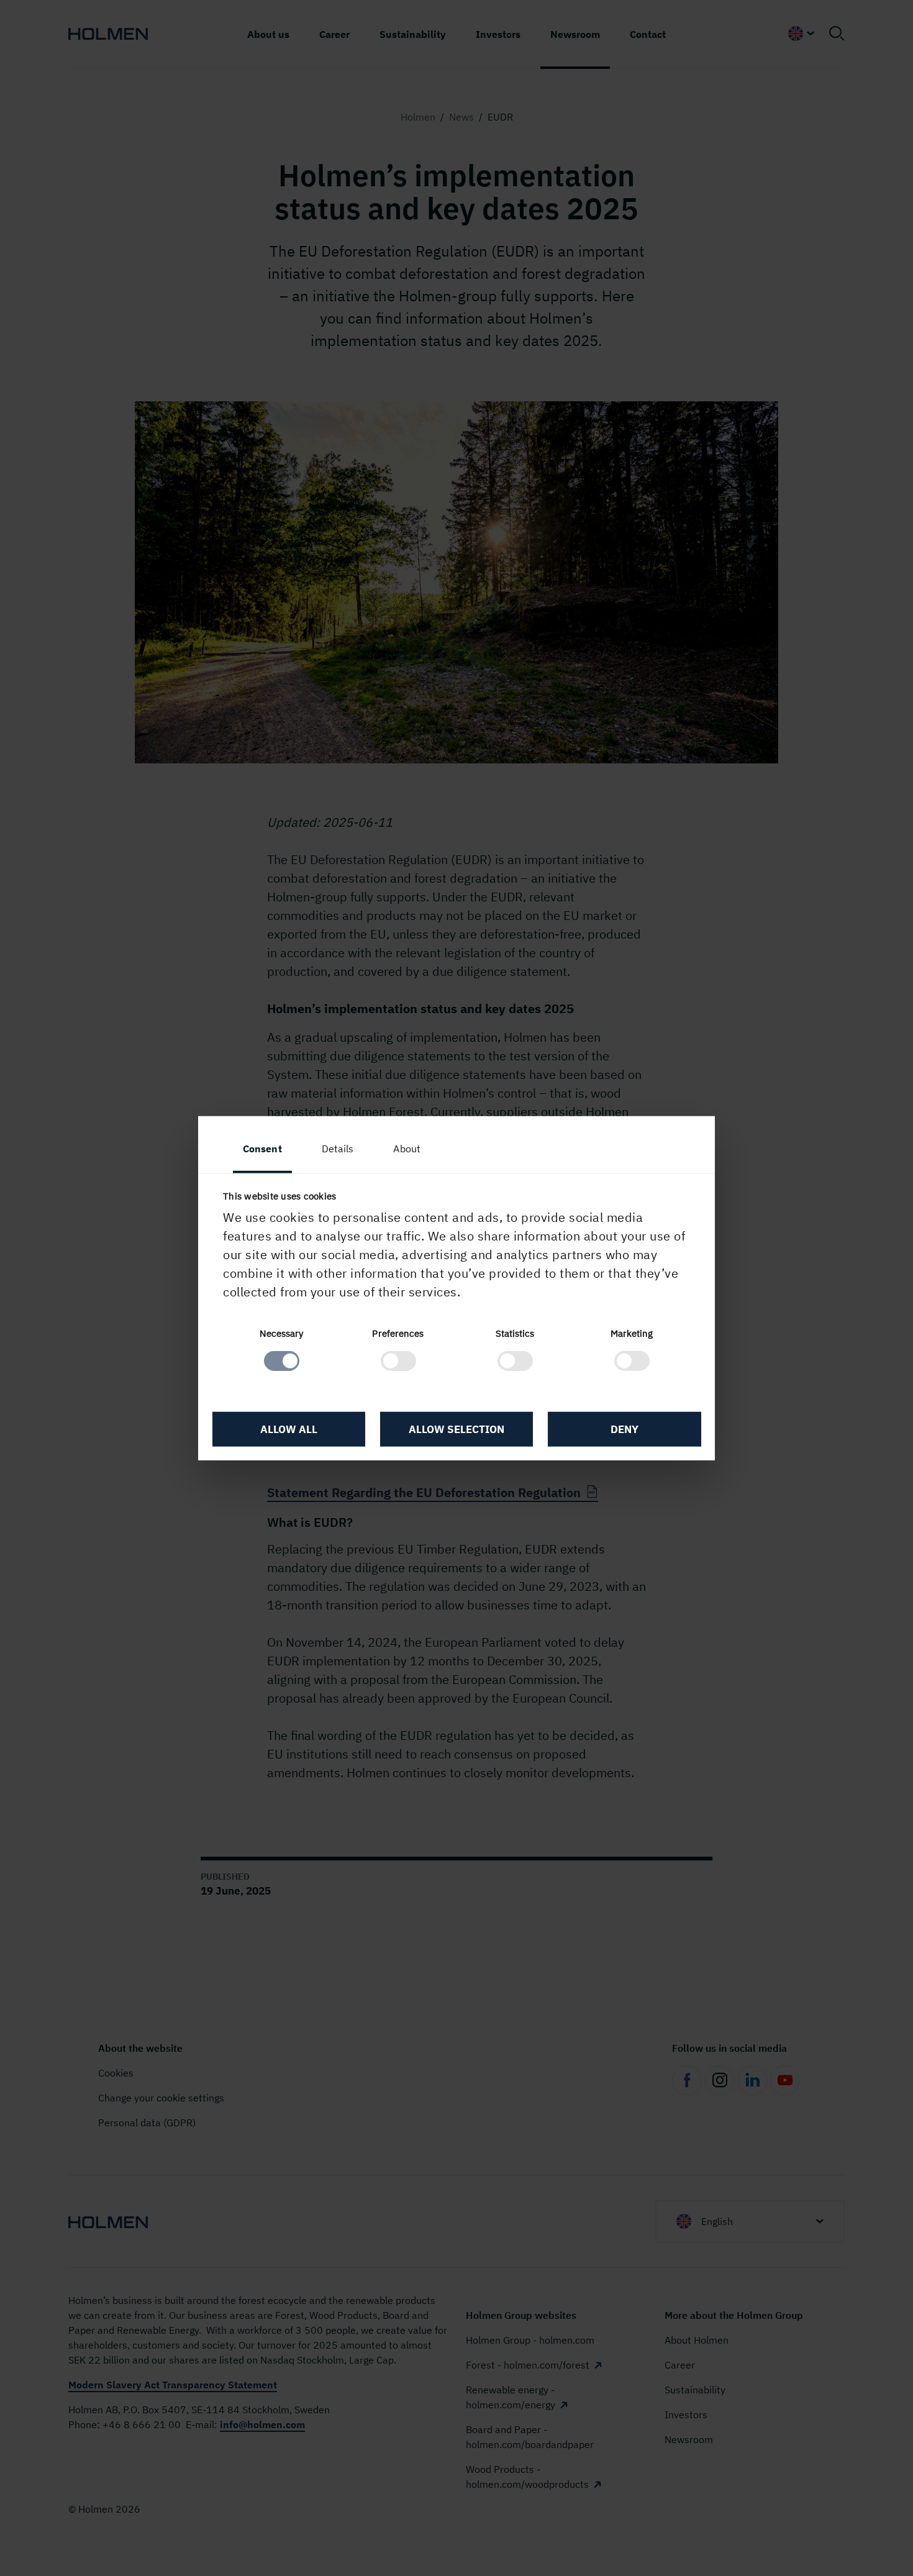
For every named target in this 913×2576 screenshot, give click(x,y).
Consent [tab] (262, 1148)
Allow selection (457, 1429)
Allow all (289, 1429)
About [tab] (407, 1148)
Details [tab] (338, 1148)
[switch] (398, 1361)
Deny (625, 1429)
